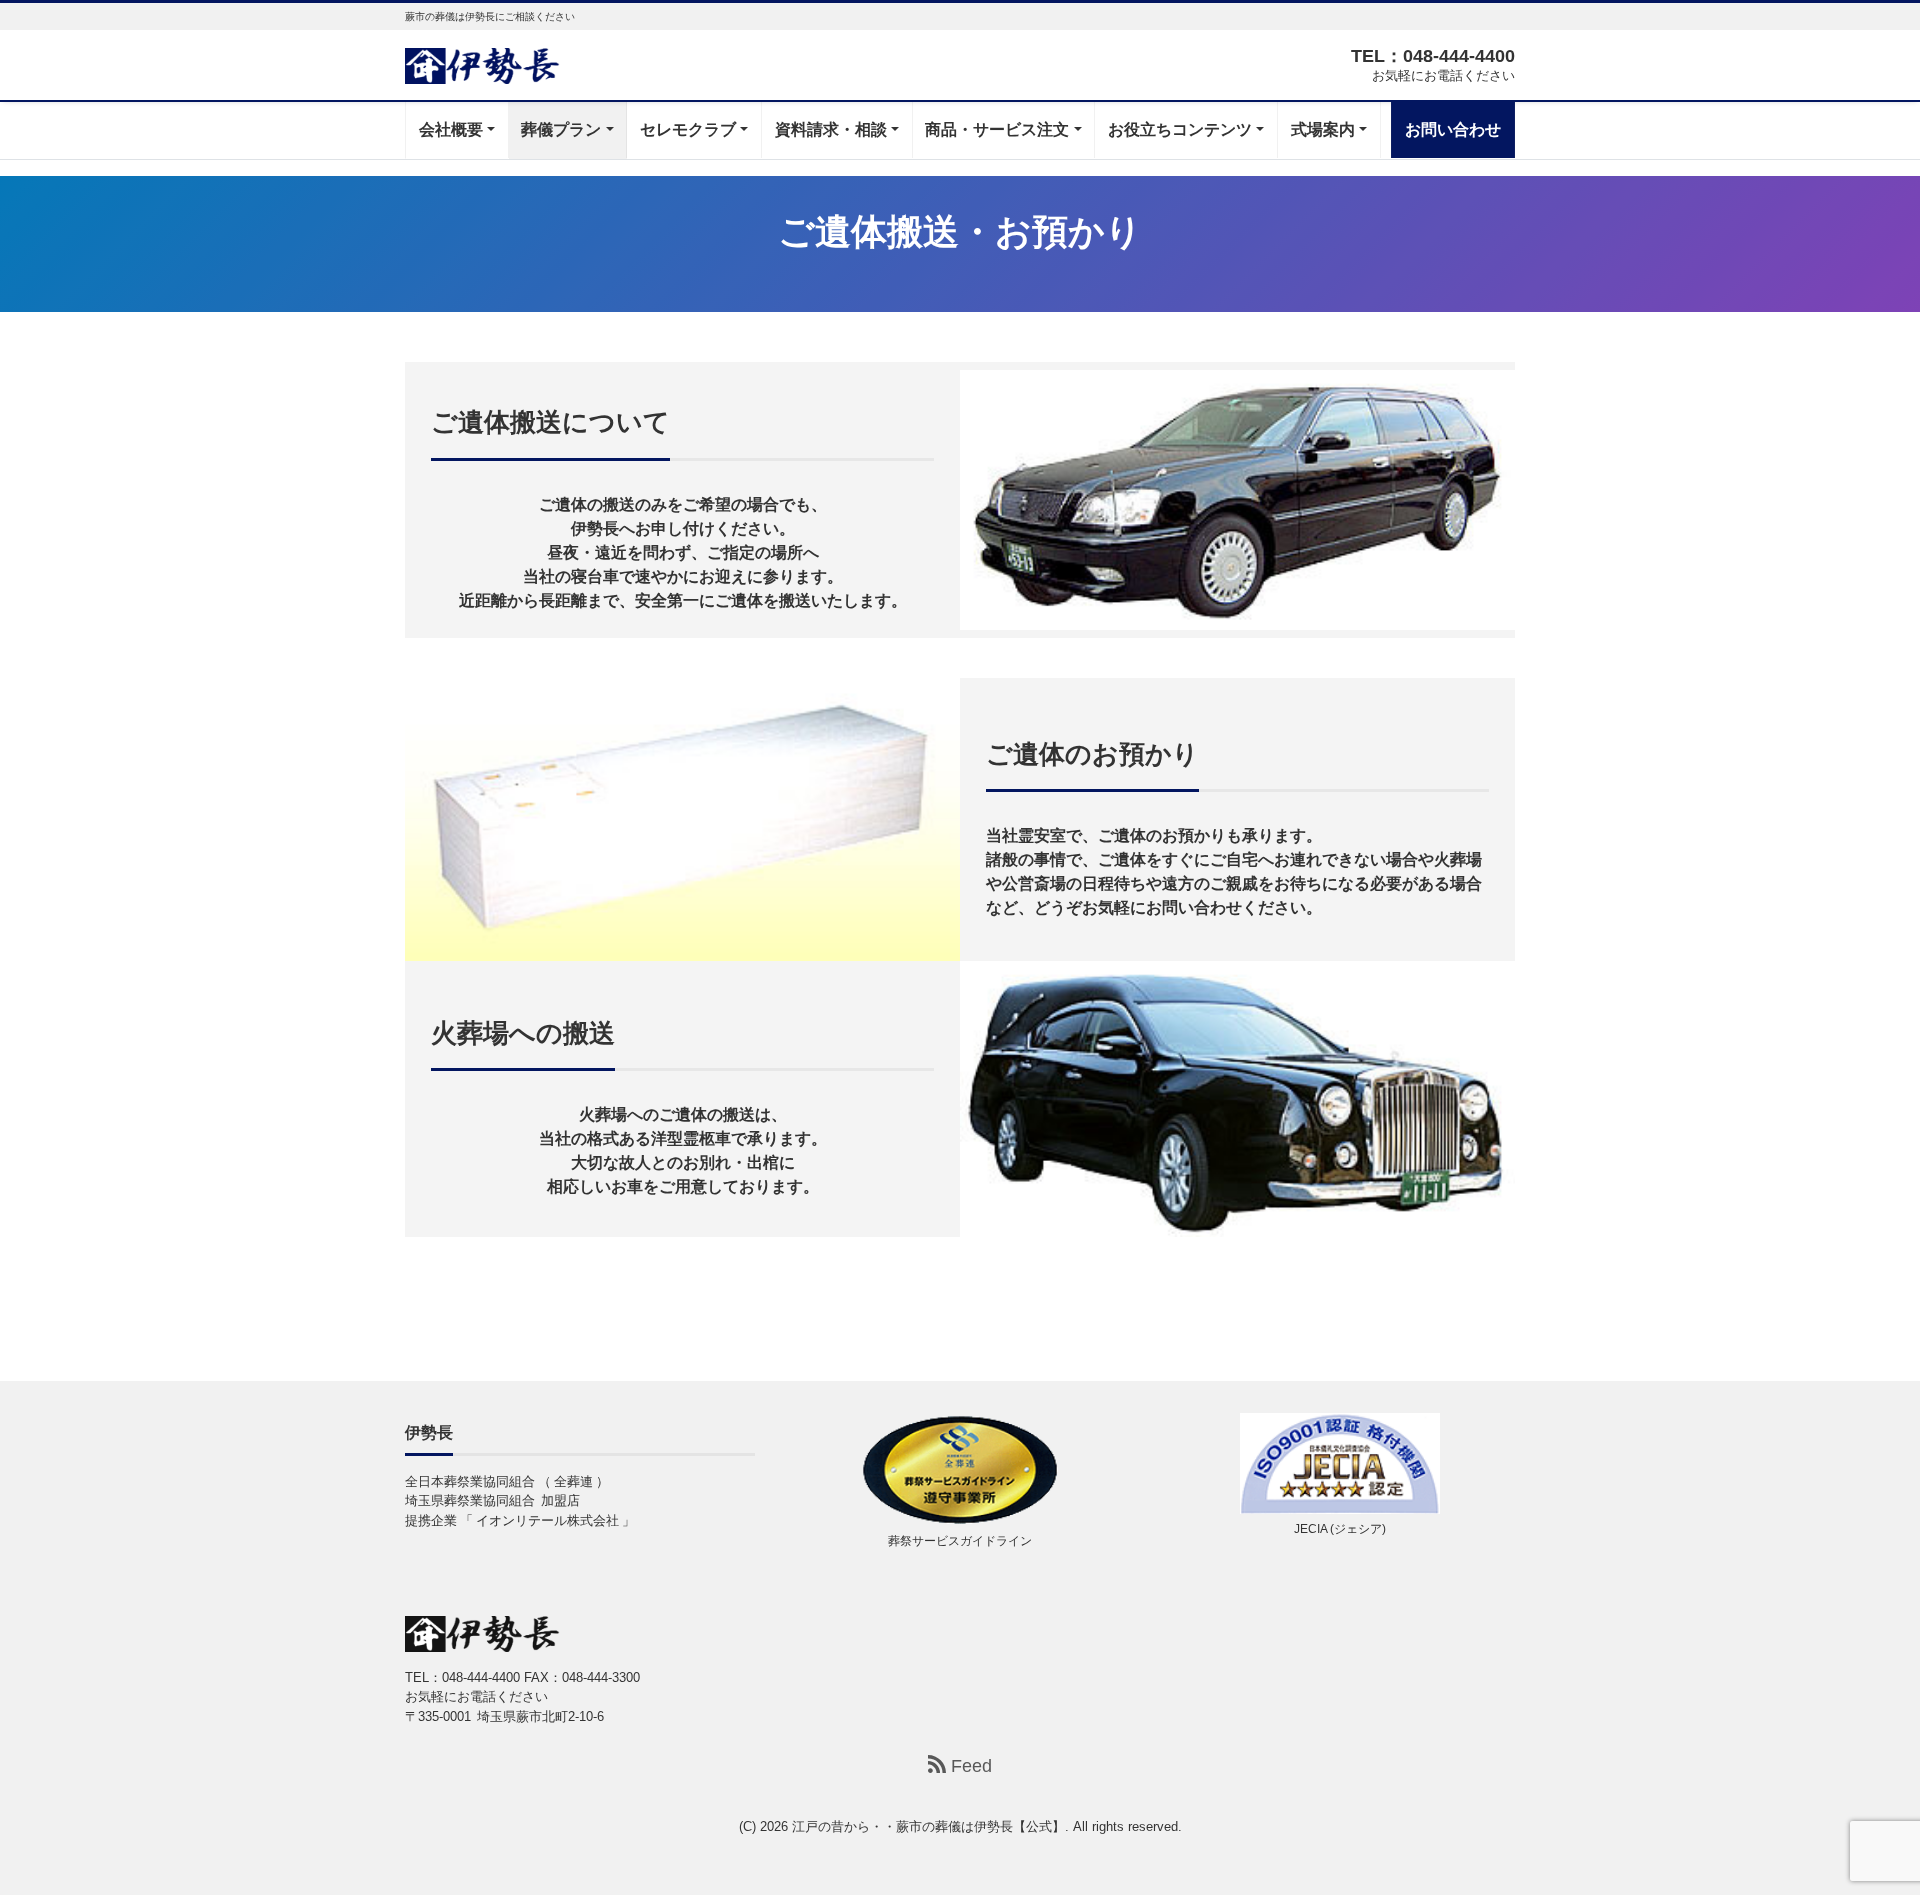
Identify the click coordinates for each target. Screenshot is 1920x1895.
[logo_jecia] (1340, 1463)
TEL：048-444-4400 (1433, 56)
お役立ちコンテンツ (1180, 129)
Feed (969, 1766)
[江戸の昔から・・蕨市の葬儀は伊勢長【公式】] (482, 63)
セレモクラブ (688, 129)
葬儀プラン (561, 129)
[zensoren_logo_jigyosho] (960, 1469)
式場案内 (1323, 129)
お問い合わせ (1453, 129)
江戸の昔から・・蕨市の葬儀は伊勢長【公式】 (928, 1826)
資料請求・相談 (831, 129)
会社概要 (451, 129)
